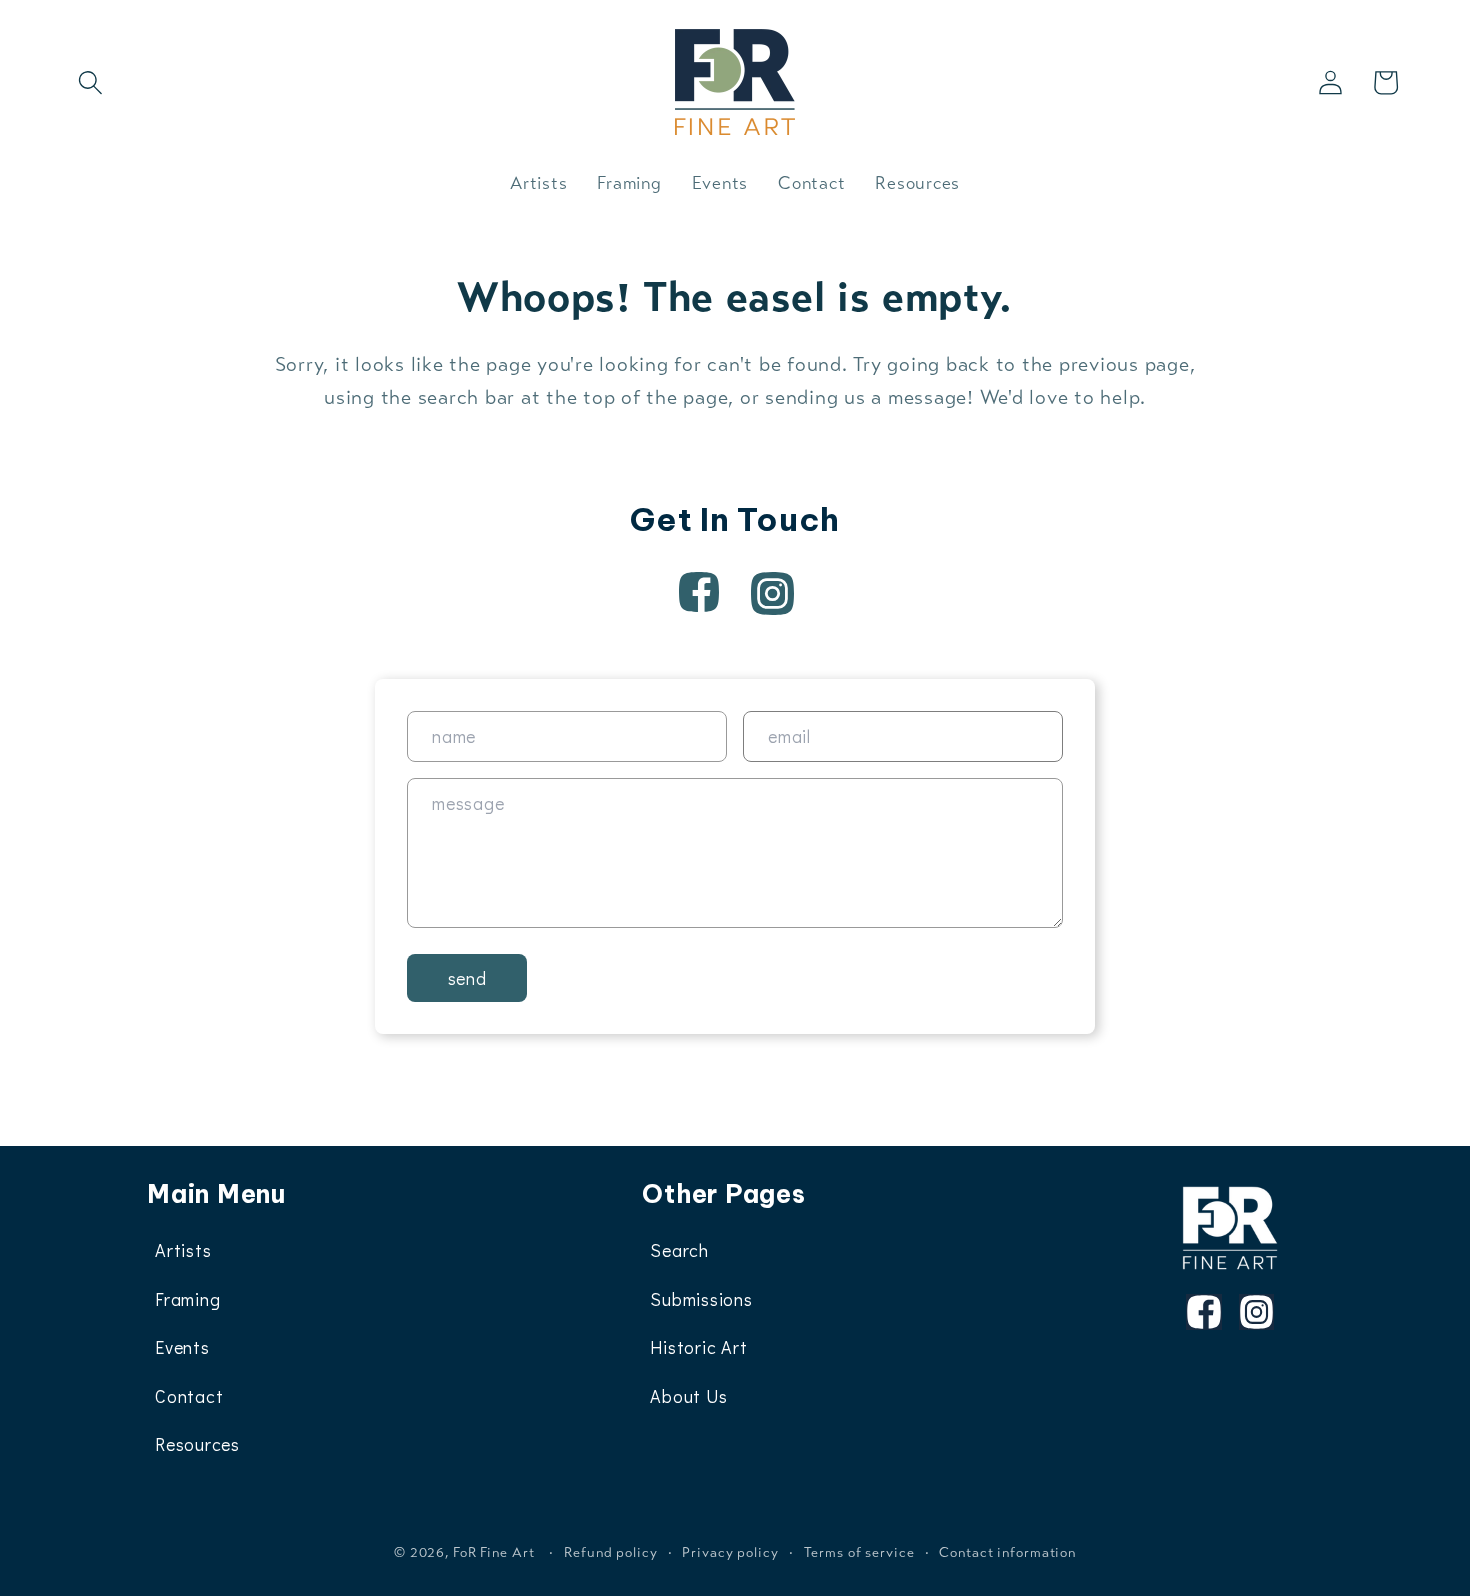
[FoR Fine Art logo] (1230, 1228)
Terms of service (859, 1552)
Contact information (1007, 1552)
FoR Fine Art (494, 1552)
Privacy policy (730, 1552)
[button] (90, 82)
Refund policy (610, 1552)
